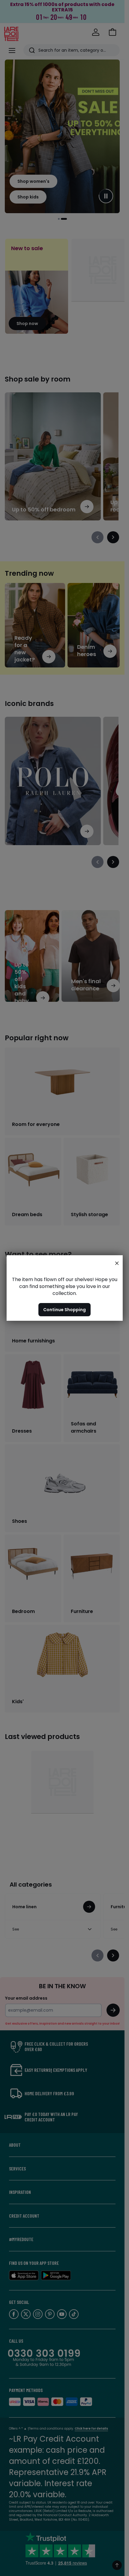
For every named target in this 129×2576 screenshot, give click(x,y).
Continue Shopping (64, 1310)
